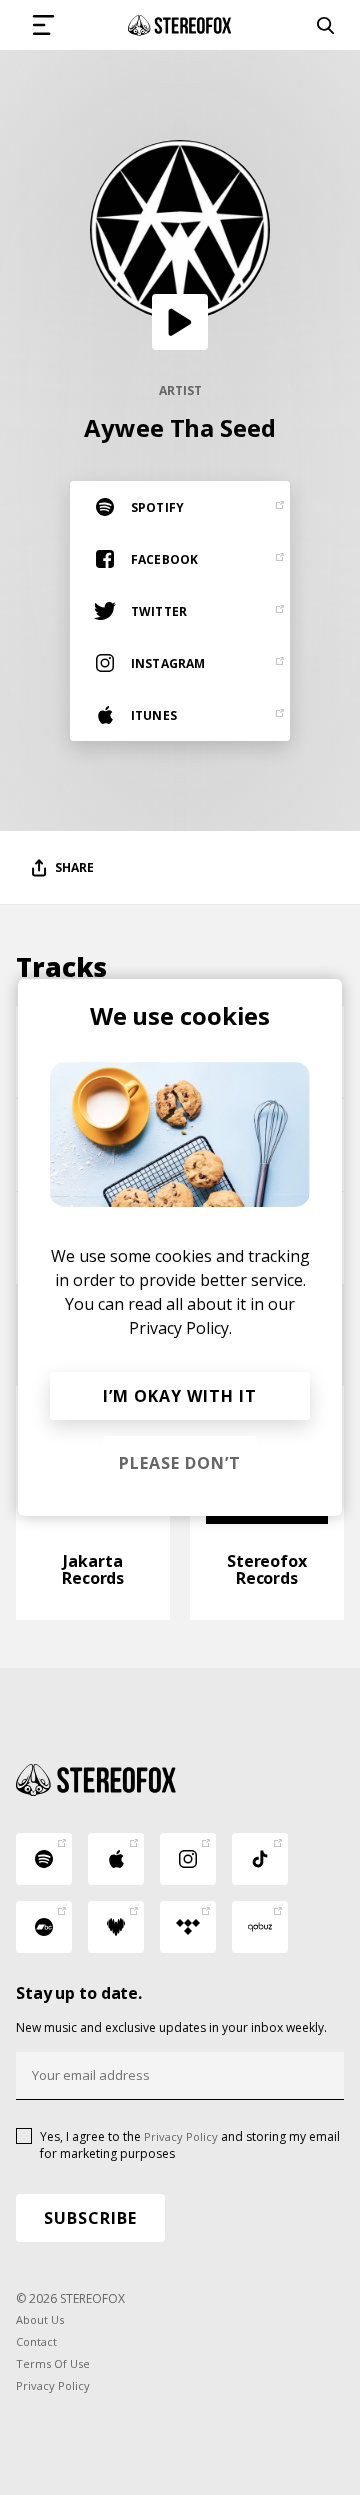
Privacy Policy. (180, 1328)
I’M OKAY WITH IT (180, 1396)
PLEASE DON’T (180, 1463)
